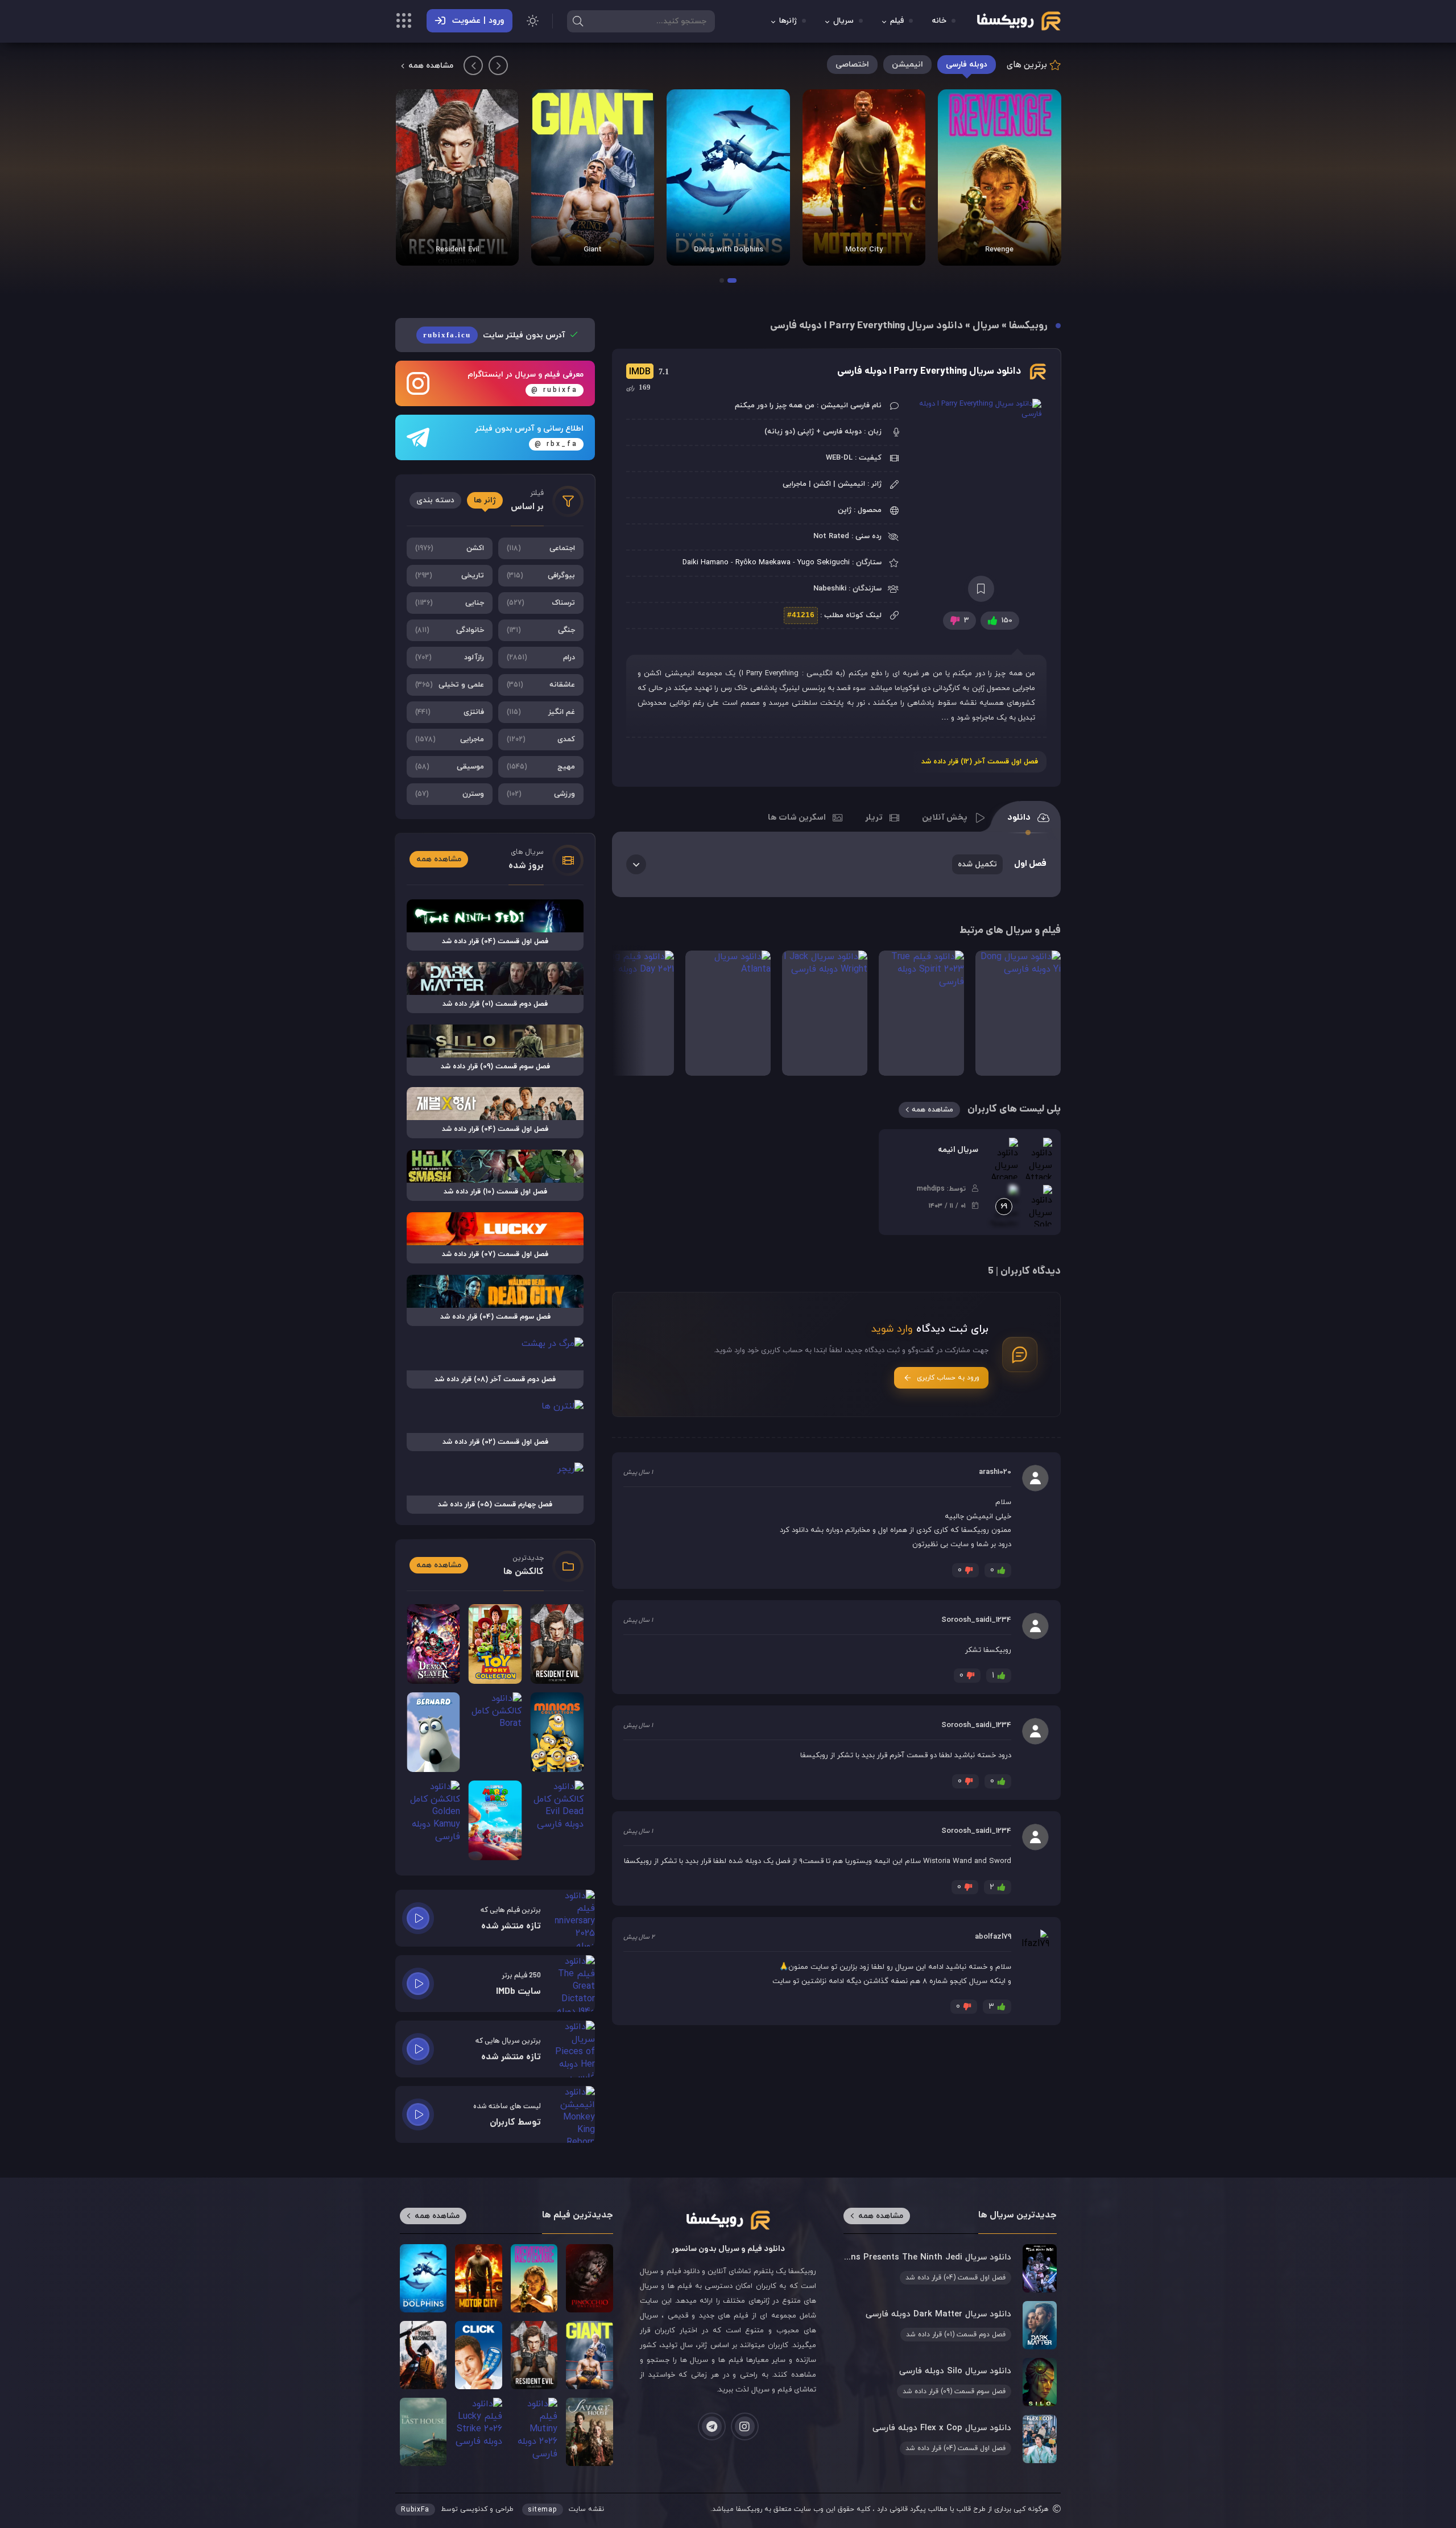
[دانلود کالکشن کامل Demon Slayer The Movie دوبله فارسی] (433, 1644)
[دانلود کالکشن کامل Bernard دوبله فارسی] (433, 1732)
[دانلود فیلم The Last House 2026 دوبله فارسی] (423, 2432)
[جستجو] (578, 21)
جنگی (541, 630)
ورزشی (541, 794)
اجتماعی (541, 548)
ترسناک (541, 603)
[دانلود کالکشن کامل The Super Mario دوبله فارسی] (495, 1820)
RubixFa (415, 2510)
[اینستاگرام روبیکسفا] (745, 2426)
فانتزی (450, 712)
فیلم (897, 21)
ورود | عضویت (478, 21)
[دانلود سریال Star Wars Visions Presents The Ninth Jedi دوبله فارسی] (950, 2268)
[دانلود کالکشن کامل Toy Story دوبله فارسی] (495, 1644)
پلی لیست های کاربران (1014, 1110)
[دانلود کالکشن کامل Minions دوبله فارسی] (557, 1732)
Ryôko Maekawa (763, 563)
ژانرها (788, 21)
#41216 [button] (801, 615)
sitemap (543, 2510)
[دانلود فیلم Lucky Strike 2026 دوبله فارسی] (478, 2432)
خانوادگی (450, 630)
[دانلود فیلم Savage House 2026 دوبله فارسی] (589, 2432)
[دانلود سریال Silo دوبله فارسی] (950, 2382)
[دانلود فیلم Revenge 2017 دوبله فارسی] (999, 177)
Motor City (864, 250)
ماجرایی (450, 740)
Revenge (999, 250)
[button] (732, 280)
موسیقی (450, 767)
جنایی (450, 603)
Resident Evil (457, 250)
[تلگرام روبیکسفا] (712, 2426)
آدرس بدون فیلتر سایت (495, 335)
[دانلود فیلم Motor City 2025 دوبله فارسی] (864, 177)
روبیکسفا (1028, 326)
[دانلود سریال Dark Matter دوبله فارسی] (950, 2325)
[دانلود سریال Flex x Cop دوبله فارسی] (950, 2439)
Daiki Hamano (706, 563)
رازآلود (450, 658)
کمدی (541, 740)
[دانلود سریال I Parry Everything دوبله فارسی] (981, 491)
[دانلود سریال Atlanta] (728, 1013)
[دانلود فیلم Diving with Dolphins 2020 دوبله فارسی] (728, 177)
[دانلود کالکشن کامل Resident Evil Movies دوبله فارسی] (457, 177)
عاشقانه (541, 685)
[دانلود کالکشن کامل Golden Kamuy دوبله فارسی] (433, 1820)
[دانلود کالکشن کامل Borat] (495, 1732)
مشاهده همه (431, 66)
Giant (593, 250)
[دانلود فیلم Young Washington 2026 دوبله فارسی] (423, 2355)
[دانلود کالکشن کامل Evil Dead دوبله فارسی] (557, 1820)
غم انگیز (541, 712)
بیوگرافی (541, 576)
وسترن (450, 794)
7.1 (648, 372)
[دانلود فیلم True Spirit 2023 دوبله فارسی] (921, 1013)
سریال (843, 21)
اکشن (450, 548)
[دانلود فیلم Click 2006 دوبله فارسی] (478, 2355)
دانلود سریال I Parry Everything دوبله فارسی (929, 372)
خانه (939, 21)
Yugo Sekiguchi (824, 563)
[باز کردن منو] (404, 22)
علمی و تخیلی (450, 685)
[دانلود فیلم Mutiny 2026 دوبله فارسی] (534, 2432)
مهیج (541, 767)
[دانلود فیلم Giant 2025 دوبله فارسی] (593, 177)
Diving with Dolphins (729, 250)
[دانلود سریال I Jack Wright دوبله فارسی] (825, 1013)
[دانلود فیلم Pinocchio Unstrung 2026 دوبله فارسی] (589, 2278)
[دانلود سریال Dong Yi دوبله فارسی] (1018, 1013)
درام (541, 658)
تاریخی (450, 576)
